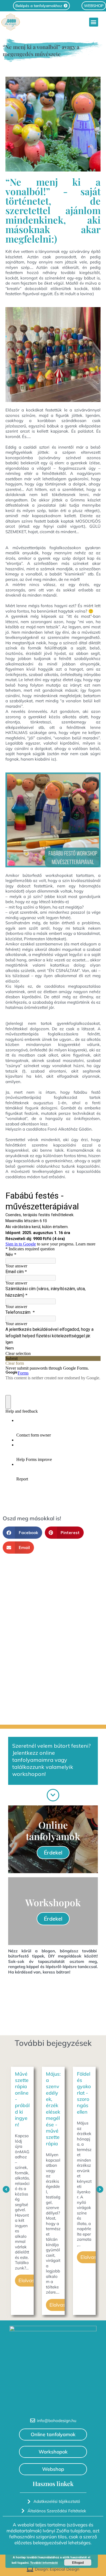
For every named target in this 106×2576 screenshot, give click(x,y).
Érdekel (53, 1852)
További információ (44, 2563)
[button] (94, 22)
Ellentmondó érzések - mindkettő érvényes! (84, 2099)
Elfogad (78, 2562)
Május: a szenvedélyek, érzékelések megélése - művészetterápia (22, 2109)
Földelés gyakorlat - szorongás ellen (53, 2093)
